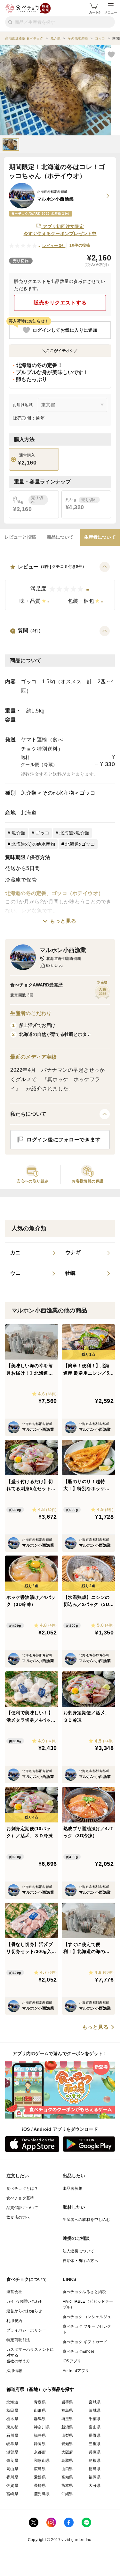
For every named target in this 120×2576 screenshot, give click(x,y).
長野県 (95, 2435)
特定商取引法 (18, 2340)
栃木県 (12, 2419)
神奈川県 (42, 2427)
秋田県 (12, 2410)
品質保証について (22, 2208)
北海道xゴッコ (80, 844)
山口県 (67, 2469)
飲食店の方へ (18, 2217)
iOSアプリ (72, 2361)
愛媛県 (40, 2477)
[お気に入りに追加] (111, 54)
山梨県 (67, 2435)
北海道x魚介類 (74, 833)
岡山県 (12, 2469)
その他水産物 (58, 793)
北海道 (29, 813)
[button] (60, 586)
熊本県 (67, 2486)
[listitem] (33, 1253)
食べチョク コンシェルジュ (87, 2317)
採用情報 (14, 2371)
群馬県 (40, 2419)
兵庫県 (95, 2452)
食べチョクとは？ (22, 2188)
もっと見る (63, 921)
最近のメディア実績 (33, 1057)
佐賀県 (12, 2486)
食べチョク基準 (20, 2198)
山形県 (40, 2410)
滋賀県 (12, 2452)
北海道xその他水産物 (33, 844)
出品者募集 (73, 2188)
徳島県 (95, 2469)
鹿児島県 (42, 2494)
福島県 (67, 2410)
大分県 (95, 2486)
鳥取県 (67, 2461)
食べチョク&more (79, 2351)
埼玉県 (67, 2419)
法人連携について (79, 2251)
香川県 (12, 2477)
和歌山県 (42, 2461)
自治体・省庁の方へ (81, 2261)
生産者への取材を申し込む (87, 2220)
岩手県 (67, 2402)
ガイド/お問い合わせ (25, 2301)
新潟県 (67, 2427)
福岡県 (95, 2477)
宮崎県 (12, 2494)
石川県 (12, 2435)
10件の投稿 (80, 245)
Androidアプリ (76, 2371)
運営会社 (14, 2292)
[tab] (20, 537)
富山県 (95, 2427)
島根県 (95, 2461)
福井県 (40, 2435)
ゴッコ (88, 793)
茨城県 (95, 2410)
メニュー (111, 12)
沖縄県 (67, 2494)
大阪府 (67, 2452)
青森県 (40, 2402)
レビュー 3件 (54, 246)
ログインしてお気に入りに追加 (65, 330)
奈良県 (12, 2461)
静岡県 (40, 2444)
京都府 (40, 2452)
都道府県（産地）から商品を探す (40, 2389)
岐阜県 (12, 2444)
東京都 (12, 2427)
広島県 (40, 2469)
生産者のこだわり (31, 1013)
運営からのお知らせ (24, 2311)
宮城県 (95, 2402)
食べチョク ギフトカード (85, 2342)
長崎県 (40, 2486)
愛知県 (67, 2444)
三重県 (95, 2444)
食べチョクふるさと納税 (84, 2292)
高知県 (67, 2477)
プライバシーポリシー (26, 2330)
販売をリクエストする (60, 303)
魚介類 (29, 793)
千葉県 (95, 2419)
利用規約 (14, 2321)
